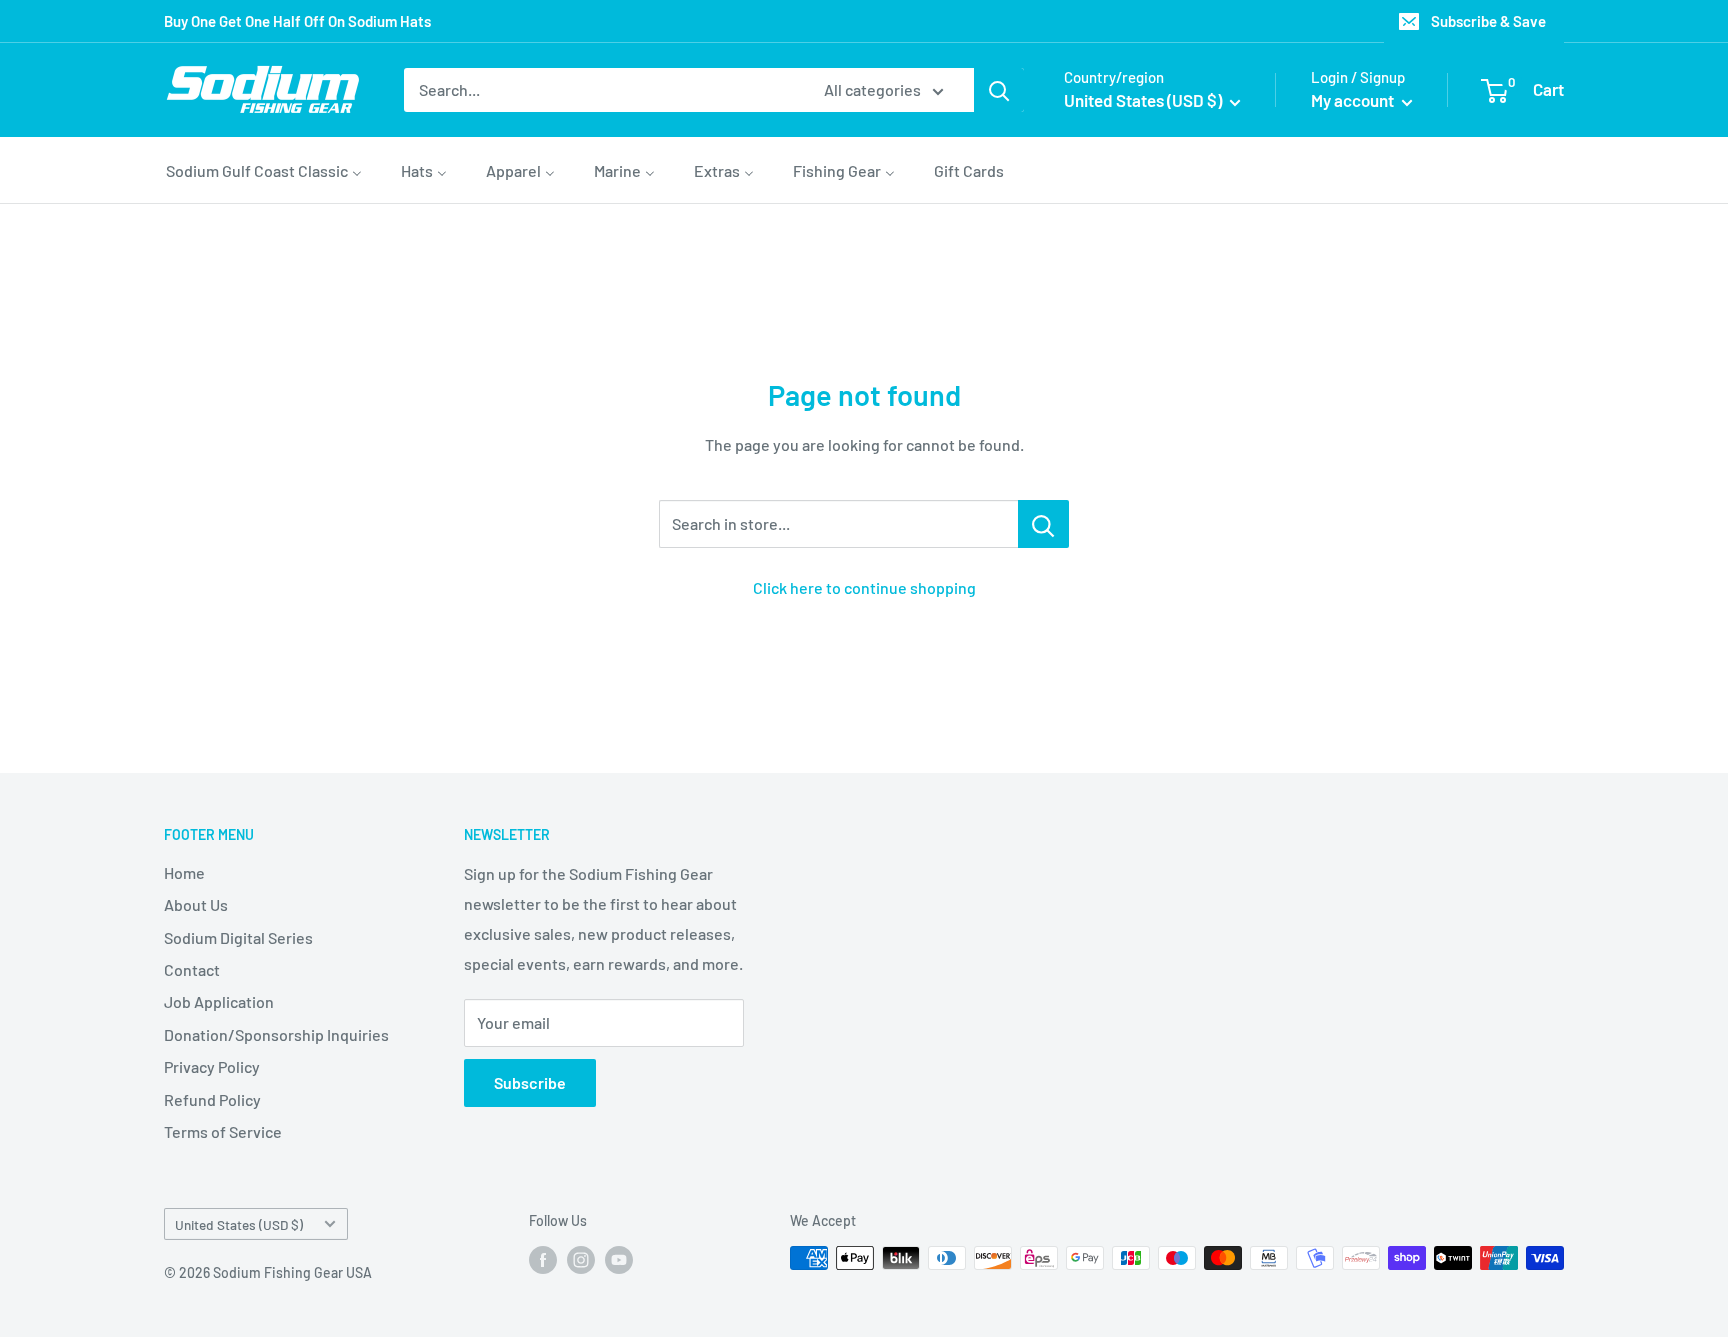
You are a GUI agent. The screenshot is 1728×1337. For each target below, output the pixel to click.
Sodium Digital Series (238, 937)
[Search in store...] (1043, 524)
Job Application (219, 1001)
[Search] (999, 90)
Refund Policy (212, 1099)
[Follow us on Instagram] (581, 1260)
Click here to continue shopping (864, 587)
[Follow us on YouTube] (619, 1260)
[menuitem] (264, 170)
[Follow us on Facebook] (543, 1260)
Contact (192, 969)
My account (1354, 100)
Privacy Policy (212, 1066)
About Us (196, 904)
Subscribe (530, 1082)
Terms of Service (223, 1131)
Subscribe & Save (1488, 21)
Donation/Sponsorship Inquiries (276, 1034)
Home (184, 872)
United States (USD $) (239, 1224)
